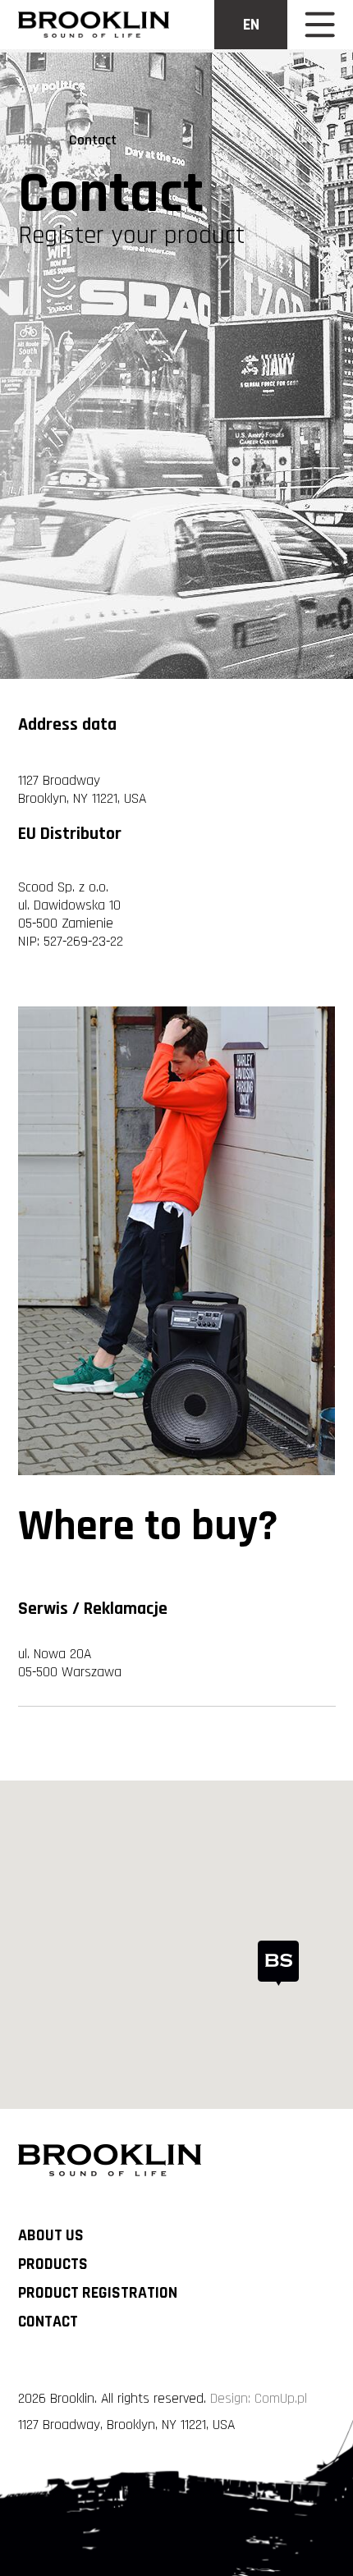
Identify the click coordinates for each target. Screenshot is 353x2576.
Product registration (98, 2293)
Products (53, 2264)
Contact (48, 2322)
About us (51, 2236)
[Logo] (93, 25)
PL (251, 72)
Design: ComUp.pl (259, 2399)
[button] (278, 1963)
